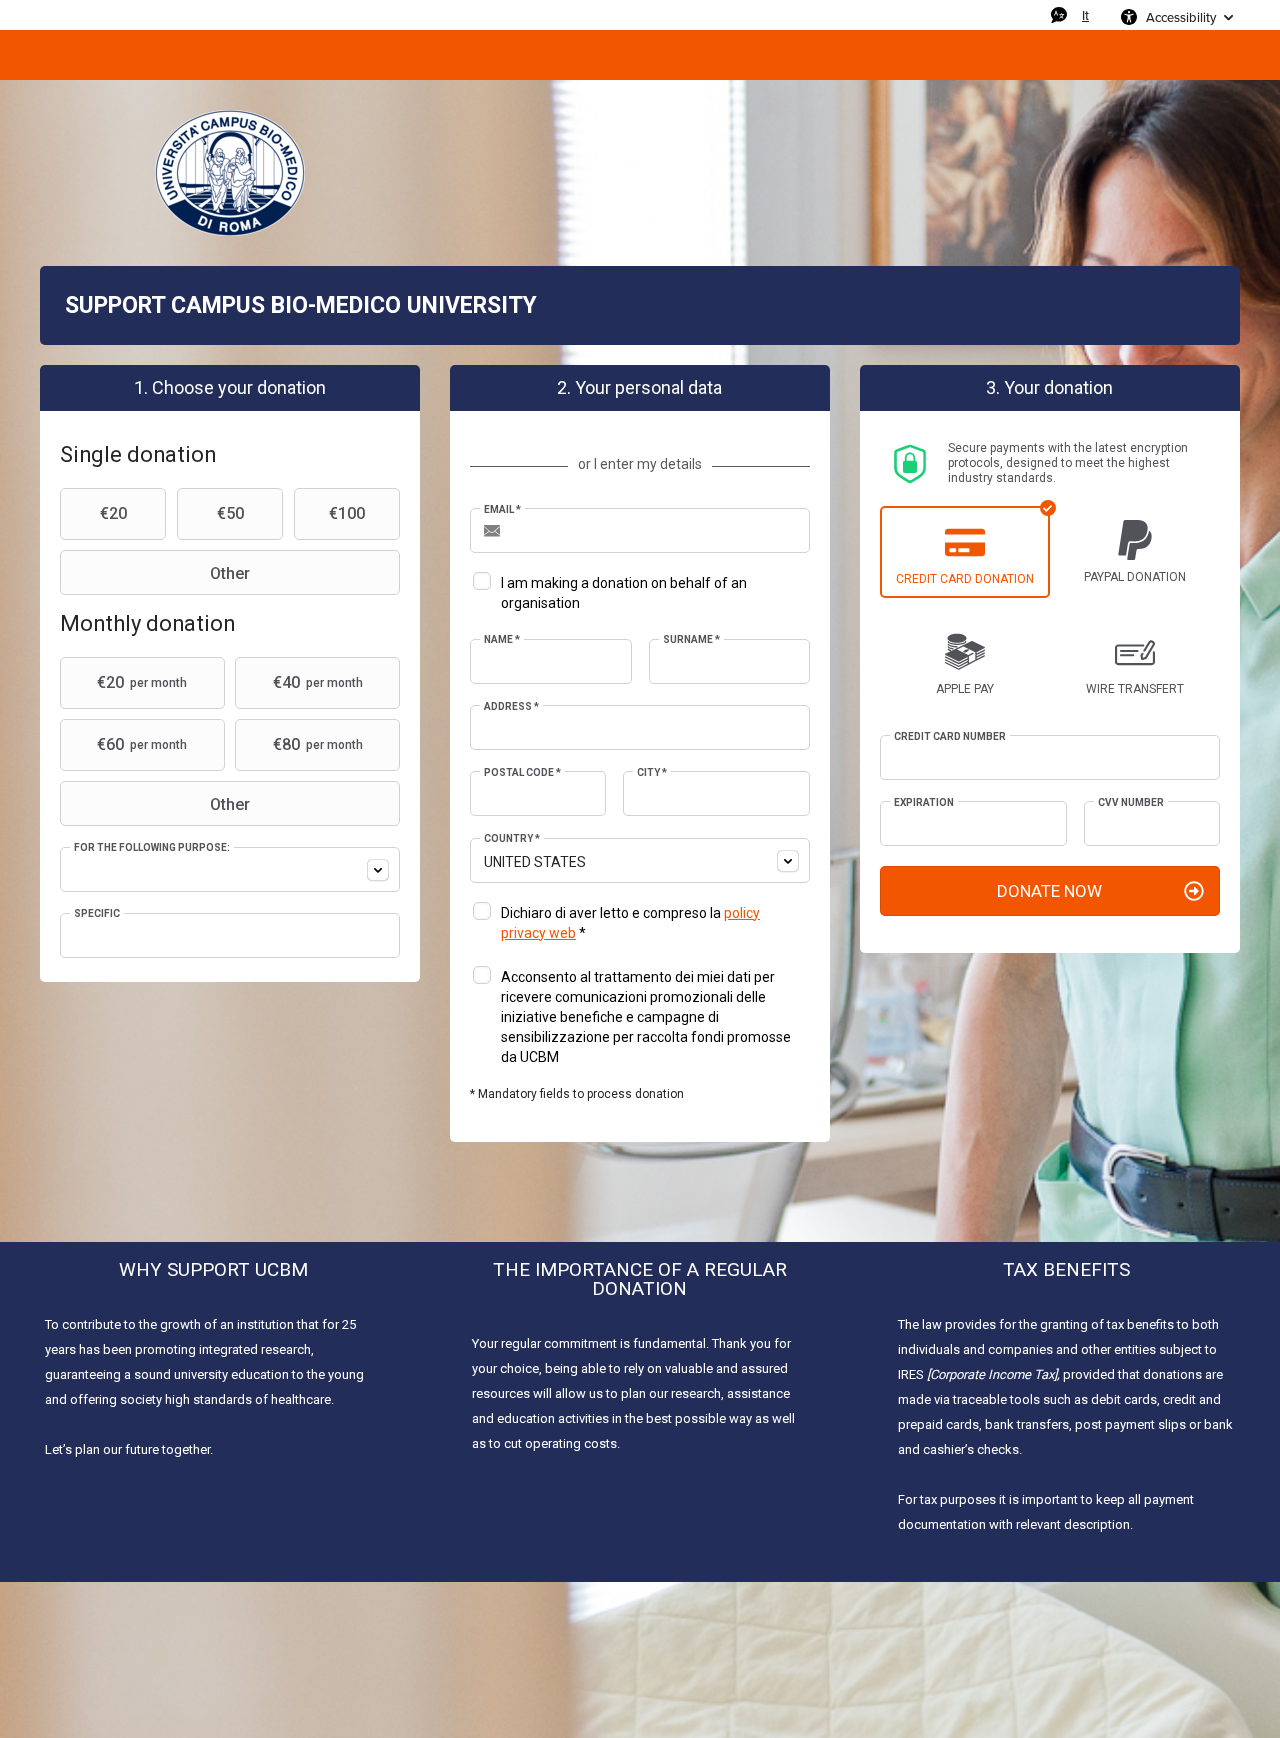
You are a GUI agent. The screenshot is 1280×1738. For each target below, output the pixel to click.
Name (502, 639)
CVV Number (1131, 802)
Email (502, 509)
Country (512, 838)
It (1085, 15)
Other (230, 573)
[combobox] (230, 869)
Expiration (924, 802)
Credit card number (950, 736)
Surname (691, 639)
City (652, 772)
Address (511, 706)
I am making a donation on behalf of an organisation (624, 593)
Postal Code (522, 772)
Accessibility (1181, 17)
